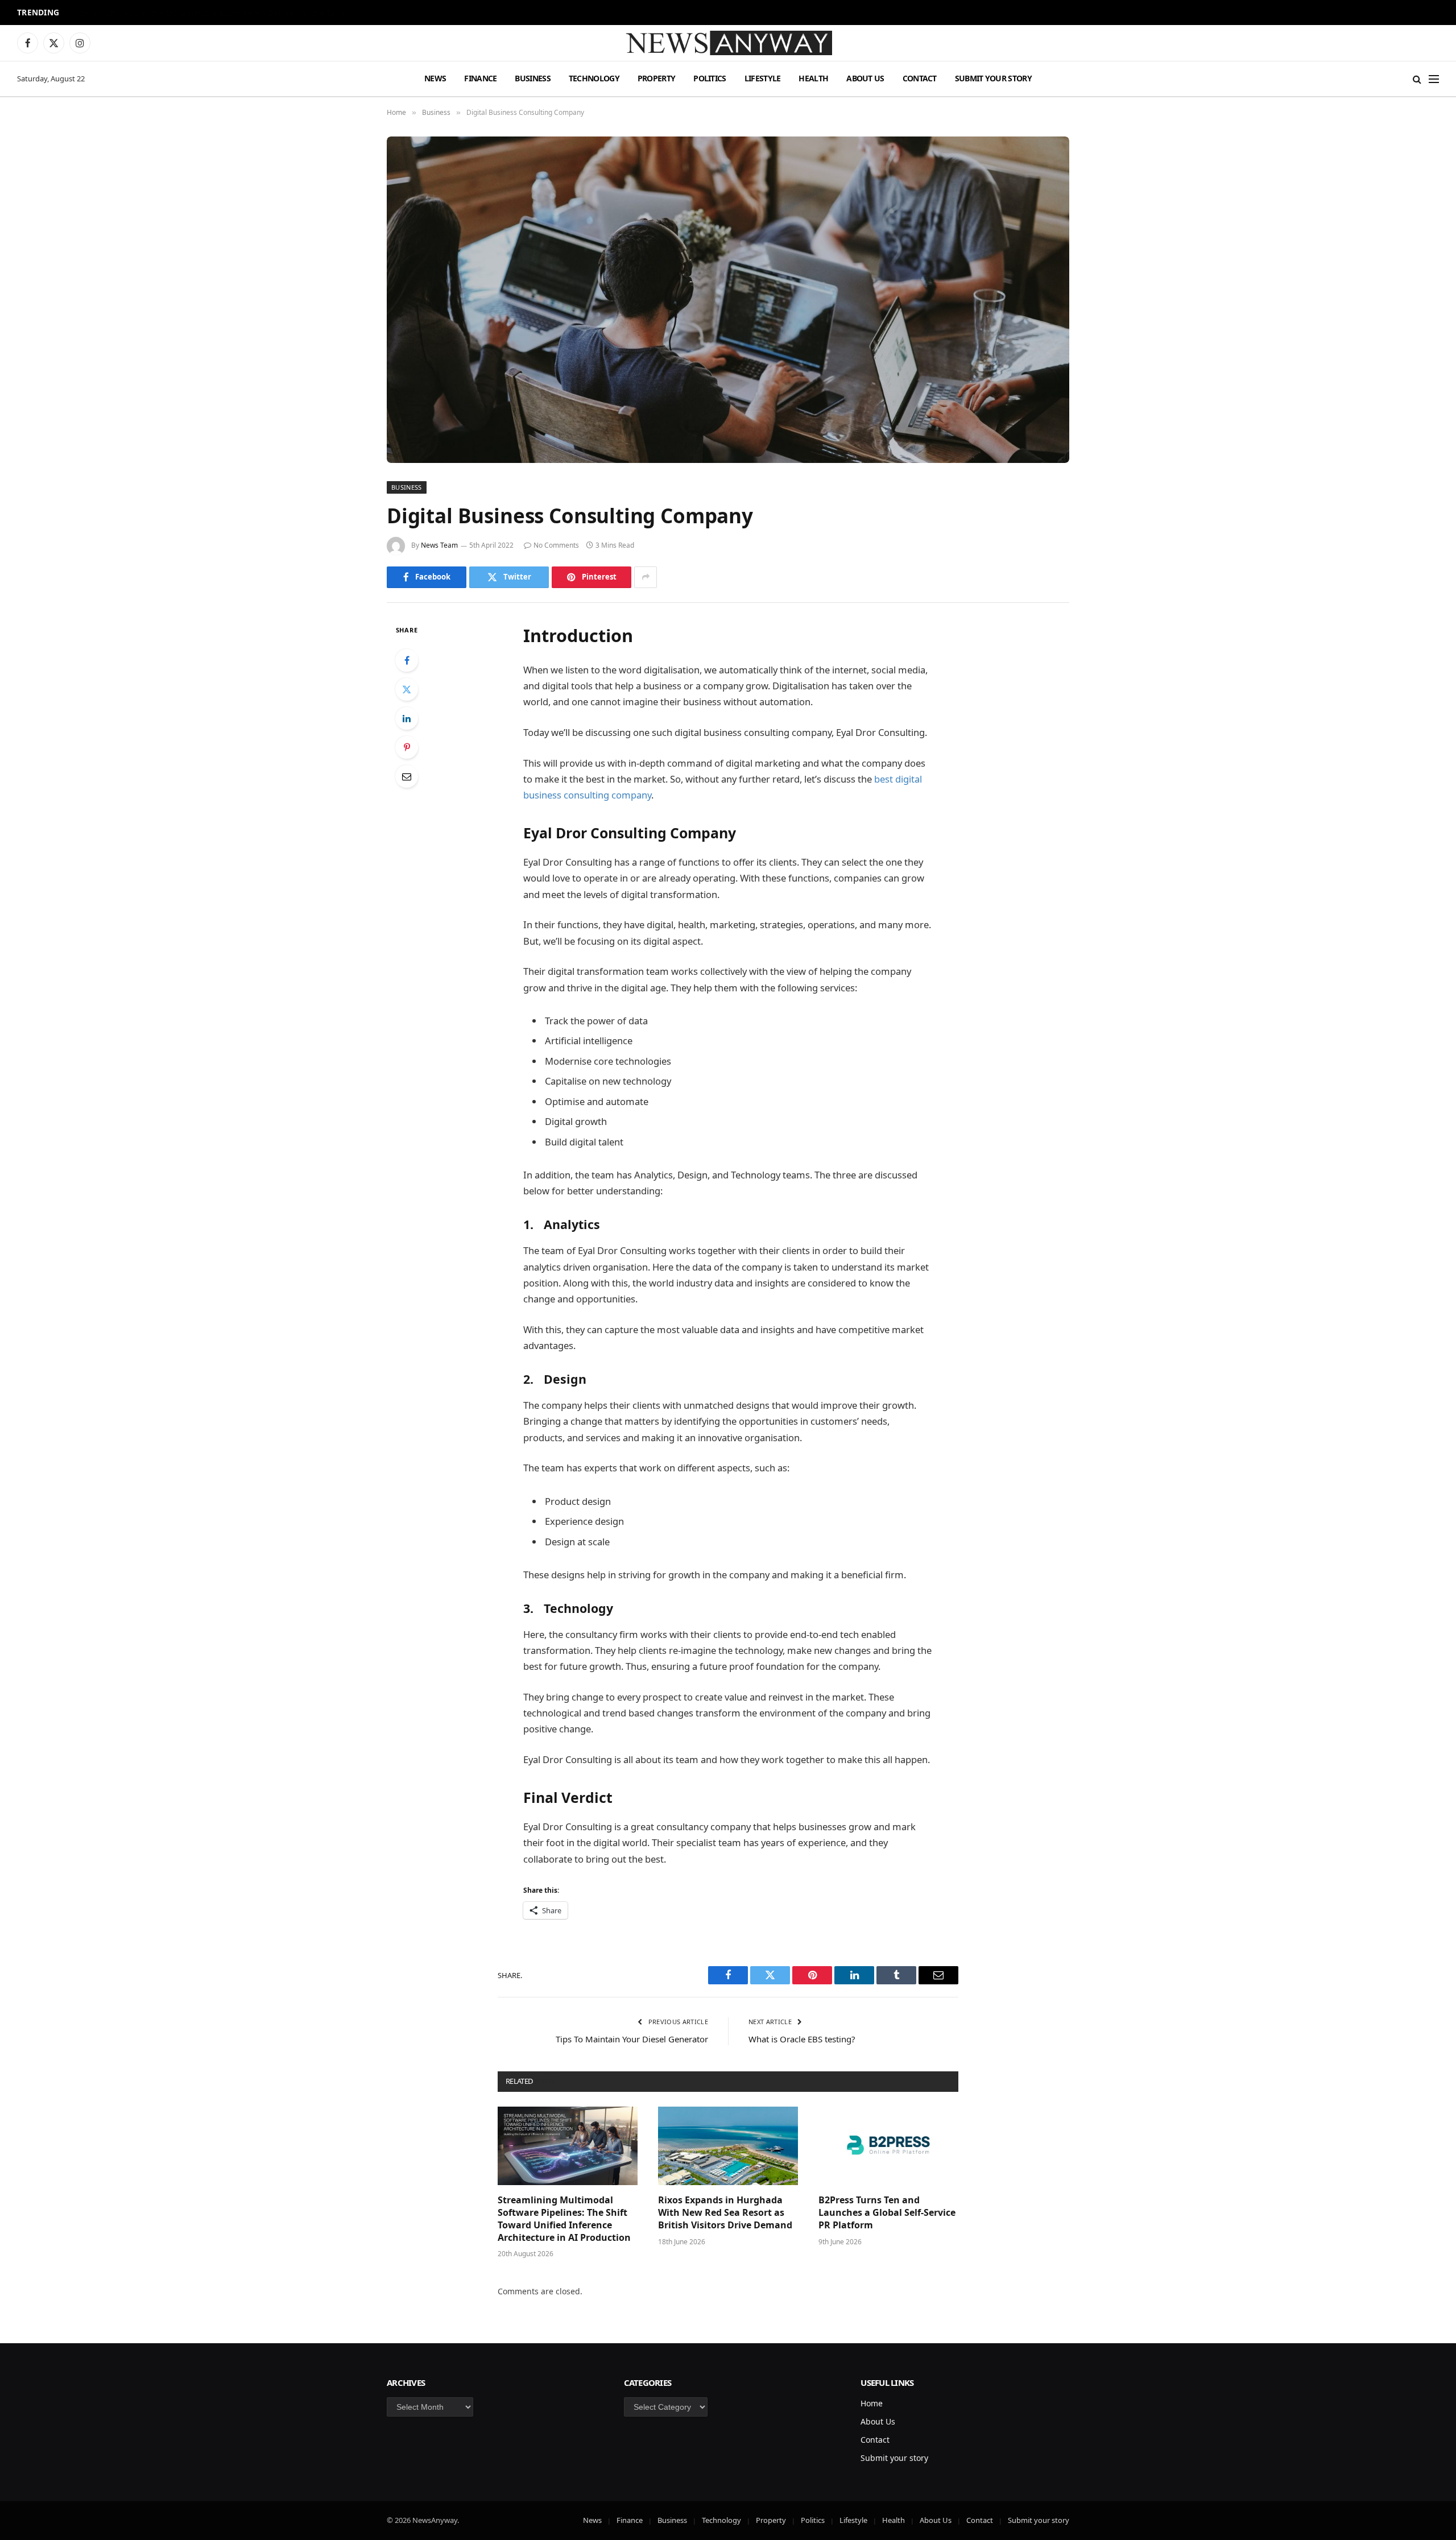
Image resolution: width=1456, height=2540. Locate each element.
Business (532, 78)
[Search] (1417, 79)
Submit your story (993, 78)
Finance (480, 78)
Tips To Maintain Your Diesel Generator (632, 2039)
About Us (865, 78)
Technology (594, 78)
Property (656, 78)
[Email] (407, 776)
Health (813, 78)
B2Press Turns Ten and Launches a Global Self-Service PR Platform (887, 2213)
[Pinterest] (407, 747)
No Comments (556, 545)
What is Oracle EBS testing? (802, 2039)
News (435, 78)
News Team (439, 545)
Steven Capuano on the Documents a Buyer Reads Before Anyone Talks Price (218, 13)
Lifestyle (763, 78)
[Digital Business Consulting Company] (728, 300)
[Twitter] (407, 689)
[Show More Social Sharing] (646, 577)
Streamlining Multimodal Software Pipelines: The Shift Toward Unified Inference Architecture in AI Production (564, 2219)
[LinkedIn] (407, 718)
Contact (920, 78)
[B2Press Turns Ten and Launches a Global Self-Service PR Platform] (888, 2146)
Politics (710, 78)
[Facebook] (407, 660)
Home (872, 2403)
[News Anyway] (728, 43)
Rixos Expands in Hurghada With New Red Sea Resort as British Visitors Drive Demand (725, 2213)
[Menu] (1434, 79)
